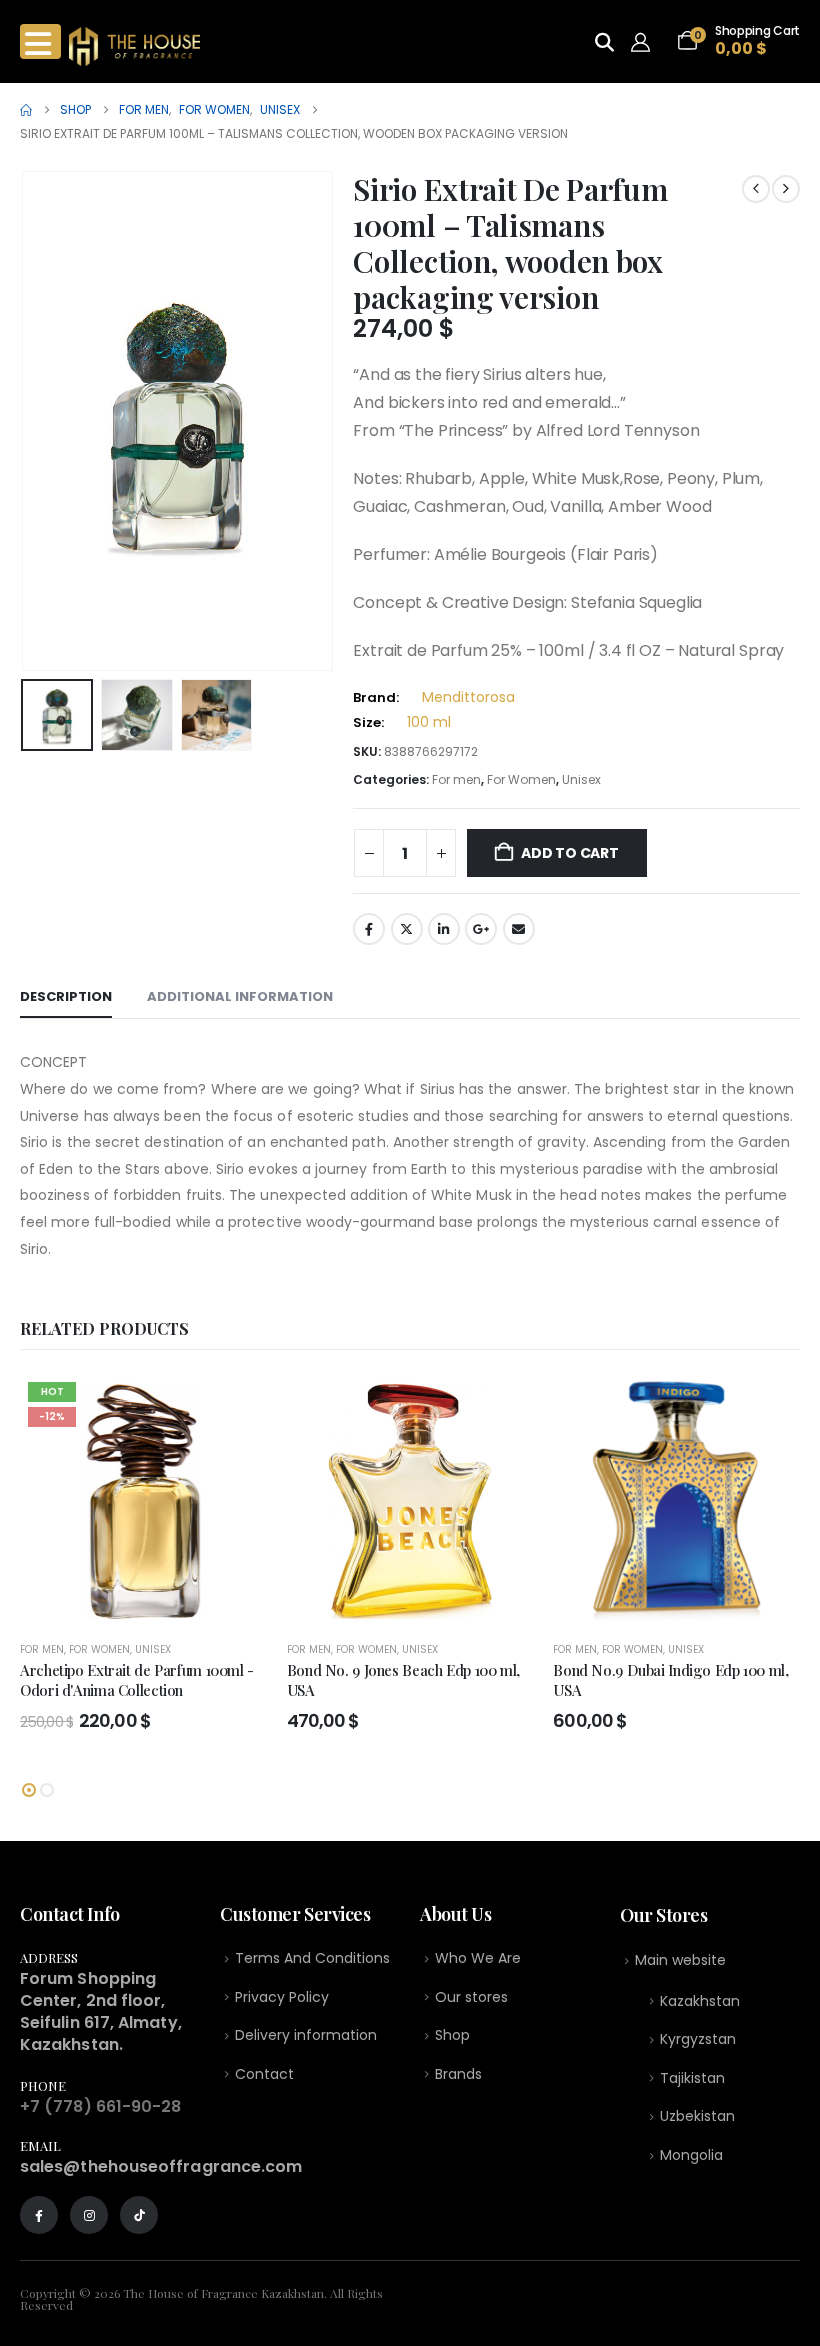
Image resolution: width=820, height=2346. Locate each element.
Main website (680, 1960)
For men (456, 779)
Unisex (581, 779)
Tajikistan (692, 2078)
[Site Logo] (134, 46)
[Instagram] (89, 2215)
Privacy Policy (282, 1997)
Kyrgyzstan (698, 2039)
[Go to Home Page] (26, 110)
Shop (452, 2035)
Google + (481, 929)
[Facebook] (39, 2215)
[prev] (756, 189)
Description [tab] (66, 996)
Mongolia (691, 2155)
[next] (786, 189)
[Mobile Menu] (40, 41)
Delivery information (306, 2035)
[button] (45, 421)
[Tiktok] (139, 2215)
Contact (264, 2074)
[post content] (143, 1499)
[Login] (645, 42)
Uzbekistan (697, 2116)
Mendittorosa (468, 697)
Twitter (407, 929)
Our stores (471, 1997)
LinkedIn (444, 929)
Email (519, 929)
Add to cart (570, 853)
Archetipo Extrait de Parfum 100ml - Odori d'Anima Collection (137, 1680)
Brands (458, 2074)
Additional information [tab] (240, 996)
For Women (521, 779)
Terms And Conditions (312, 1958)
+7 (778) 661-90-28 (100, 2106)
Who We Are (478, 1958)
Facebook (369, 929)
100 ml (429, 722)
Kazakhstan (700, 2001)
